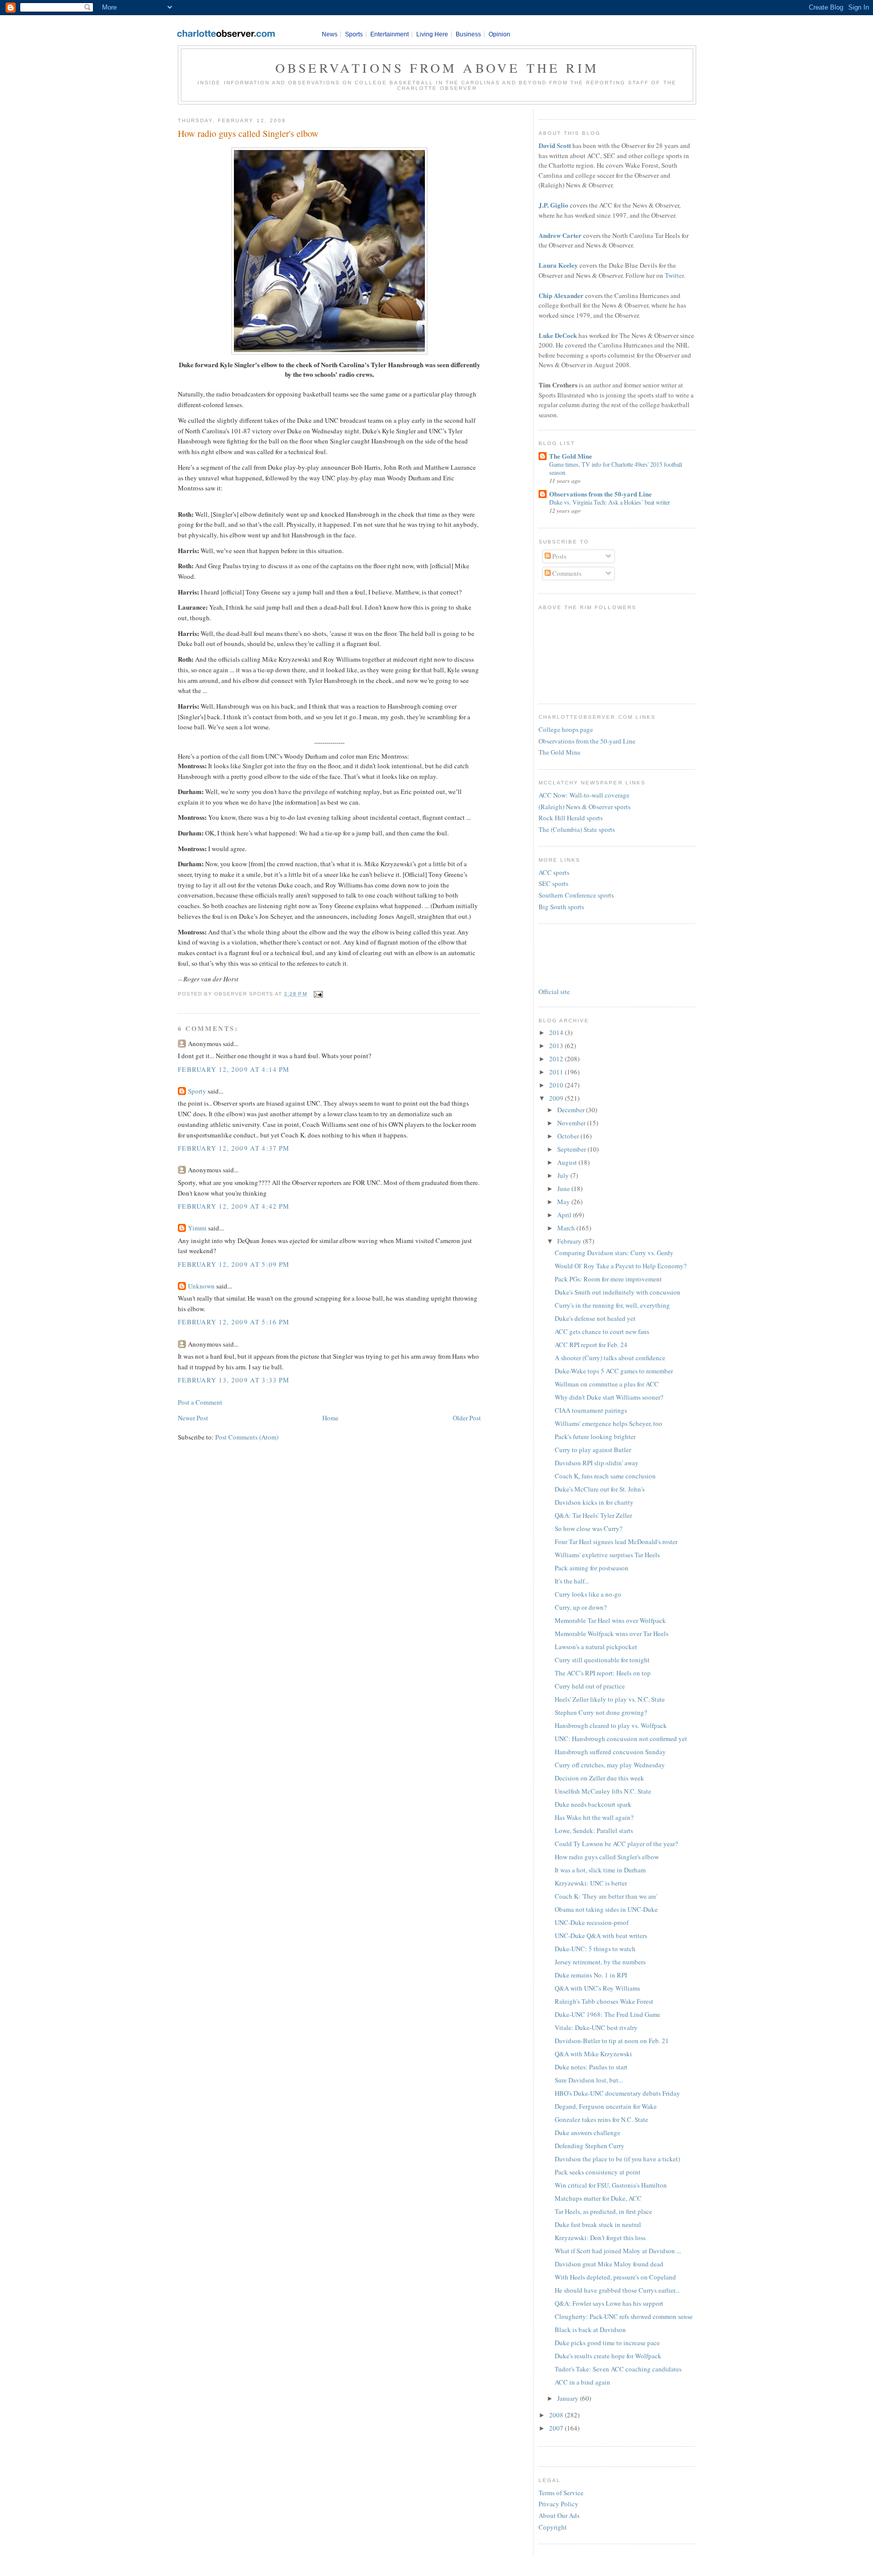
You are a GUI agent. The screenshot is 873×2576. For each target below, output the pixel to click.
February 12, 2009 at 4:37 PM (234, 1148)
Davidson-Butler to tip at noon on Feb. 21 (612, 2041)
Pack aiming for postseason (592, 1568)
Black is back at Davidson (590, 2330)
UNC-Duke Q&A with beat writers (601, 1936)
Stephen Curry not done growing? (601, 1712)
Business (468, 34)
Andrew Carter (560, 235)
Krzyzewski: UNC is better (591, 1883)
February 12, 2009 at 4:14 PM (234, 1069)
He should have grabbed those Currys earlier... (617, 2290)
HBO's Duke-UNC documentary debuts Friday (617, 2093)
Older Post (467, 1418)
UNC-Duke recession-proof (592, 1922)
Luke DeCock (558, 335)
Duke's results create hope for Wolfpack (608, 2356)
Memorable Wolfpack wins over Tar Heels (612, 1633)
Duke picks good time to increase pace (607, 2343)
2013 (557, 1046)
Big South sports (561, 907)
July (564, 1175)
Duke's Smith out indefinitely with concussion (618, 1292)
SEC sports (553, 883)
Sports (354, 34)
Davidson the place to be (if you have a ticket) (617, 2159)
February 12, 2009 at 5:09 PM (234, 1264)
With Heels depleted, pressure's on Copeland (615, 2277)
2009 (557, 1098)
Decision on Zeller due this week (599, 1778)
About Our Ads (559, 2515)
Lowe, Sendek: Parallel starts (594, 1830)
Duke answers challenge (588, 2133)
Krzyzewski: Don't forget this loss (600, 2238)
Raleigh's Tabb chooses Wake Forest (604, 2001)
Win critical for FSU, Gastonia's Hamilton (611, 2185)
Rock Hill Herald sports (571, 818)
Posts (559, 556)
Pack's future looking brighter (595, 1436)
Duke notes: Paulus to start (591, 2067)
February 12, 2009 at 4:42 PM (234, 1206)
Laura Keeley (558, 265)
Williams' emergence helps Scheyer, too (609, 1423)
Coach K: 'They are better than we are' (606, 1896)
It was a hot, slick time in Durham (600, 1870)
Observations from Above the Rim (437, 68)
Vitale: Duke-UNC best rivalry (596, 2027)
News (330, 34)
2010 (557, 1085)
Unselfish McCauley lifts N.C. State (603, 1791)
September (572, 1149)
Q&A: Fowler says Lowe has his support (609, 2303)
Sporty (197, 1091)
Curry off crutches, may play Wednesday (610, 1765)
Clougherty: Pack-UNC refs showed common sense (624, 2316)
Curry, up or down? (581, 1607)
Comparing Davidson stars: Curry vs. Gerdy (614, 1253)
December (572, 1110)
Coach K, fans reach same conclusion (605, 1476)
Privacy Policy (559, 2504)
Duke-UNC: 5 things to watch (595, 1949)
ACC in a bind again (583, 2382)
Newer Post (193, 1418)
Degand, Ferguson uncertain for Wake (606, 2106)
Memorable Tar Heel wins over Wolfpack (610, 1620)
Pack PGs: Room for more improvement (608, 1279)
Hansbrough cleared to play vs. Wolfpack (611, 1725)
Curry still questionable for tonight (602, 1660)
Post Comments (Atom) (247, 1437)
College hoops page (566, 729)
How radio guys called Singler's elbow (248, 133)
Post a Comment (200, 1402)
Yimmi (197, 1228)
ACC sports (554, 872)
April (565, 1215)
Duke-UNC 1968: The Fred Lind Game (608, 2014)
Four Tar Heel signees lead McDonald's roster (616, 1542)
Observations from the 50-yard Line (600, 494)
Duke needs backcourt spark (593, 1804)
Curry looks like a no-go (588, 1594)
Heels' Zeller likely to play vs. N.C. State (610, 1699)
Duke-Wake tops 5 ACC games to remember (614, 1371)
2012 (557, 1059)
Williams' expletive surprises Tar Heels (607, 1555)
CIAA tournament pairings (591, 1410)
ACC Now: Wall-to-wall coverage (584, 795)
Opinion (499, 34)
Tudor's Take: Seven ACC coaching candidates (618, 2369)
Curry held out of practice (590, 1686)
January (569, 2398)
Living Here (432, 34)
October (569, 1136)
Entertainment (390, 34)
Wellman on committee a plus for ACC (607, 1384)
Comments (566, 573)
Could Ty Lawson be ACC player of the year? (616, 1844)
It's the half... (572, 1581)
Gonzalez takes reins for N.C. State (601, 2119)
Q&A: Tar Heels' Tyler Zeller (593, 1515)
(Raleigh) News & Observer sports (585, 807)
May (564, 1202)
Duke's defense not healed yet (595, 1318)
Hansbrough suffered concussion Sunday (610, 1752)
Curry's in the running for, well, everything (612, 1305)
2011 (557, 1072)
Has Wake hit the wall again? (594, 1817)
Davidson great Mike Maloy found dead (609, 2264)
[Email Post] (317, 994)
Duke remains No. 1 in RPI (591, 1975)
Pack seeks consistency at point (598, 2172)
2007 (557, 2428)
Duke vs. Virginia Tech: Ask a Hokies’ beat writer (610, 502)
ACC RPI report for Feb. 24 (591, 1345)
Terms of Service (561, 2493)
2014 (557, 1032)
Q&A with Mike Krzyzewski (593, 2054)
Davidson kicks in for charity (594, 1502)
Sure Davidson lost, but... (589, 2080)
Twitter (674, 275)
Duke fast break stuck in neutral (598, 2224)
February (570, 1241)
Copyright (553, 2527)
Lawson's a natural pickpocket (596, 1647)
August (568, 1162)
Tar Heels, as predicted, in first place (603, 2211)
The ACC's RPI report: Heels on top (603, 1673)
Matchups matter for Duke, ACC (598, 2198)
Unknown (201, 1286)
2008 (557, 2415)
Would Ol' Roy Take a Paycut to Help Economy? (621, 1266)
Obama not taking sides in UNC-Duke (606, 1909)
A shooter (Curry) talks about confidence (610, 1358)
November (572, 1123)
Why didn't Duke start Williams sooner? (609, 1397)
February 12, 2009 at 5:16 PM (234, 1322)
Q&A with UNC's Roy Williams (597, 1988)
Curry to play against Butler (593, 1450)
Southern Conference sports (576, 895)
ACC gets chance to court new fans (602, 1331)
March (567, 1228)
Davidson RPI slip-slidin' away (597, 1463)
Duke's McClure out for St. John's (600, 1489)
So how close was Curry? (589, 1528)
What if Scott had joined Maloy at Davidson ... (618, 2251)
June (564, 1188)
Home (330, 1418)
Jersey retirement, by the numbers (600, 1962)
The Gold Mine (571, 456)
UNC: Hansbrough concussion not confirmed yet (621, 1739)
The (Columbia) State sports (577, 829)
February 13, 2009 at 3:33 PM (234, 1380)
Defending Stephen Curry (590, 2146)
